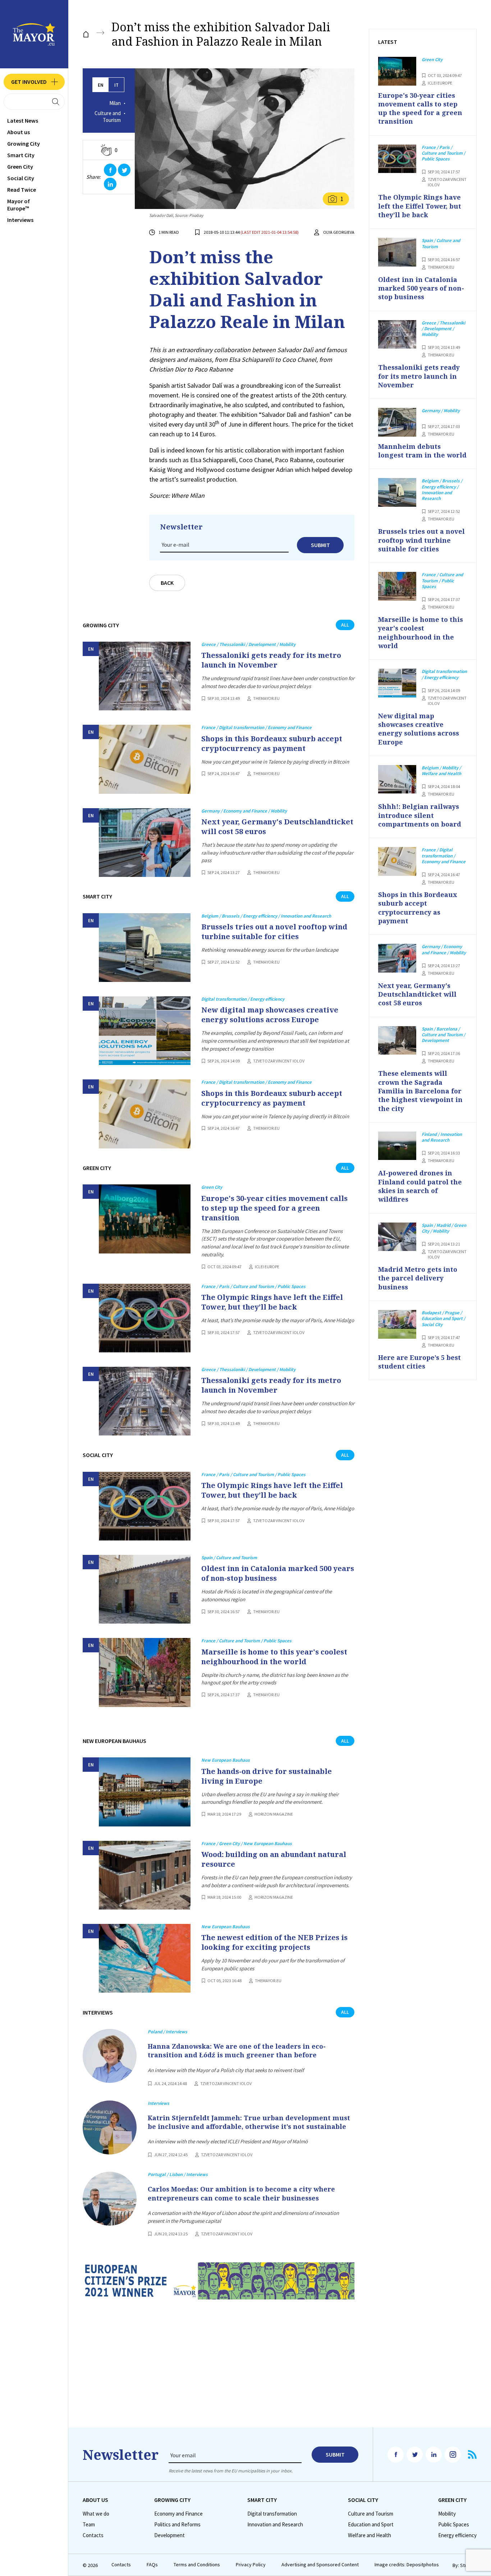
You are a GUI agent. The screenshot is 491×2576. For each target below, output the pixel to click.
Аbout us (19, 132)
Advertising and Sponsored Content (320, 2565)
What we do (96, 2514)
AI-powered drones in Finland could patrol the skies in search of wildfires (420, 1186)
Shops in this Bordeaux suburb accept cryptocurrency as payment (272, 743)
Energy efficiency (457, 2535)
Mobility (447, 2514)
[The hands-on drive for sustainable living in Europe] (145, 1792)
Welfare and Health (370, 2535)
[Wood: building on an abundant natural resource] (145, 1875)
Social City (21, 178)
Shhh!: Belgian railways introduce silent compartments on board (420, 815)
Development (169, 2535)
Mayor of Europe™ (19, 205)
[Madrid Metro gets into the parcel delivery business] (397, 1237)
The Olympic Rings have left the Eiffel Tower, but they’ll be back (272, 1302)
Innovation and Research (275, 2525)
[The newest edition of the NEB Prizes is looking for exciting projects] (145, 1958)
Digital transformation (272, 2514)
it (116, 85)
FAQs (152, 2565)
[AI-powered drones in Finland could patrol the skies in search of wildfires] (397, 1146)
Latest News (23, 120)
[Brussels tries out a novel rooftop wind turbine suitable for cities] (145, 948)
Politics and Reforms (177, 2525)
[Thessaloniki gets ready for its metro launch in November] (145, 676)
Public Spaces (454, 2525)
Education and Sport (371, 2525)
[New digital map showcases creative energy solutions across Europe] (145, 1031)
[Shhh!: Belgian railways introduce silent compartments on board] (397, 779)
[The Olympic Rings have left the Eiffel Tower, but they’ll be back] (145, 1318)
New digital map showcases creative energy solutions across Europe (270, 1015)
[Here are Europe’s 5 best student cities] (397, 1324)
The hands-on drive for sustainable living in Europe (267, 1776)
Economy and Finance (178, 2514)
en (101, 85)
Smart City (21, 155)
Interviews (20, 220)
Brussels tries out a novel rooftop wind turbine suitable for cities (274, 932)
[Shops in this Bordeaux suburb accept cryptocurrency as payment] (145, 759)
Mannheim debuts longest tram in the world (422, 451)
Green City (20, 167)
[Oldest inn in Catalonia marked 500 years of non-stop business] (145, 1589)
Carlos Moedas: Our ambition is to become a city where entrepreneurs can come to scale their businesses (241, 2193)
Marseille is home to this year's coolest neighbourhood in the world (274, 1657)
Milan (115, 103)
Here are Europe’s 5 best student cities (419, 1362)
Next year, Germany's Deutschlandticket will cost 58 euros (277, 827)
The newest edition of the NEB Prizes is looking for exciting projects (274, 1942)
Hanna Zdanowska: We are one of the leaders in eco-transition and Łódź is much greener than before (237, 2051)
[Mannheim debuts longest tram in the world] (397, 422)
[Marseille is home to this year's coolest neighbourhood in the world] (145, 1672)
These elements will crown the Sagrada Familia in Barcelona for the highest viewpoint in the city (420, 1091)
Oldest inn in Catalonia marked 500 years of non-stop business (278, 1573)
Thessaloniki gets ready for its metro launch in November (271, 660)
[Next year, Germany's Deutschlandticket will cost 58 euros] (145, 843)
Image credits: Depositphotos (407, 2565)
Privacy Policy (251, 2565)
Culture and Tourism (108, 117)
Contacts (93, 2535)
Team (89, 2525)
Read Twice (22, 190)
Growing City (24, 144)
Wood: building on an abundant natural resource (274, 1859)
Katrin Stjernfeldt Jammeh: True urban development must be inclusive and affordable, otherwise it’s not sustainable (249, 2122)
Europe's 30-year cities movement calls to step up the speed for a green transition (274, 1208)
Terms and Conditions (197, 2565)
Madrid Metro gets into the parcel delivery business (418, 1278)
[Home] (86, 34)
